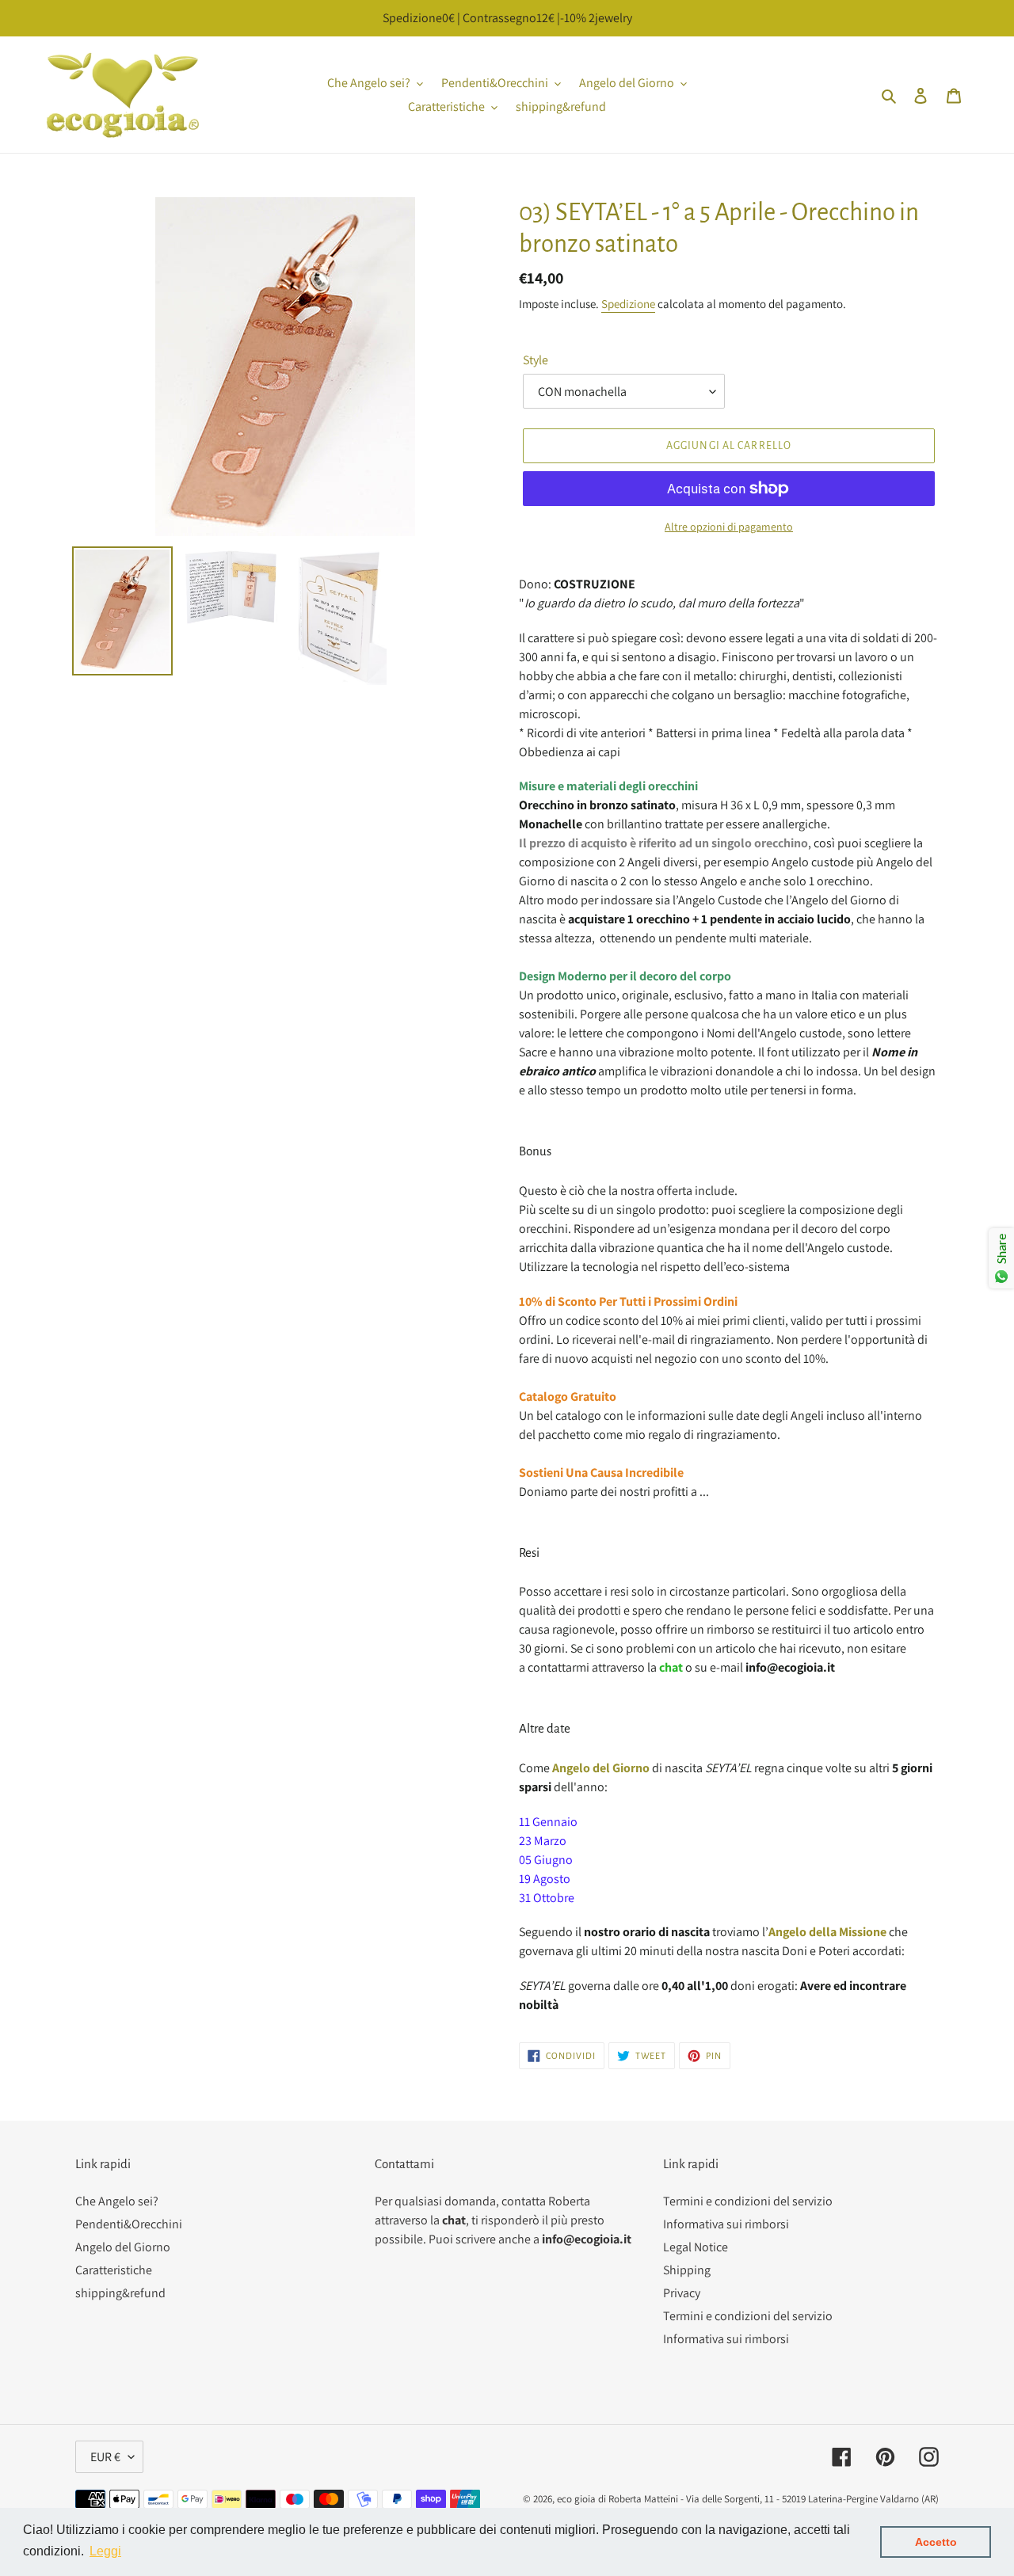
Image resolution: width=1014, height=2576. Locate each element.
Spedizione (628, 304)
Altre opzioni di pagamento (729, 527)
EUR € (105, 2457)
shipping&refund (120, 2293)
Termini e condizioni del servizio (748, 2201)
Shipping (687, 2270)
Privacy (682, 2293)
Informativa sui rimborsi (726, 2224)
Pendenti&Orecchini (129, 2224)
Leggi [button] (105, 2551)
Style (536, 360)
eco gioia (576, 2499)
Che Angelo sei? (117, 2201)
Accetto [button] (936, 2542)
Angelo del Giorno (123, 2247)
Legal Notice (696, 2247)
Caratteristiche (114, 2270)
